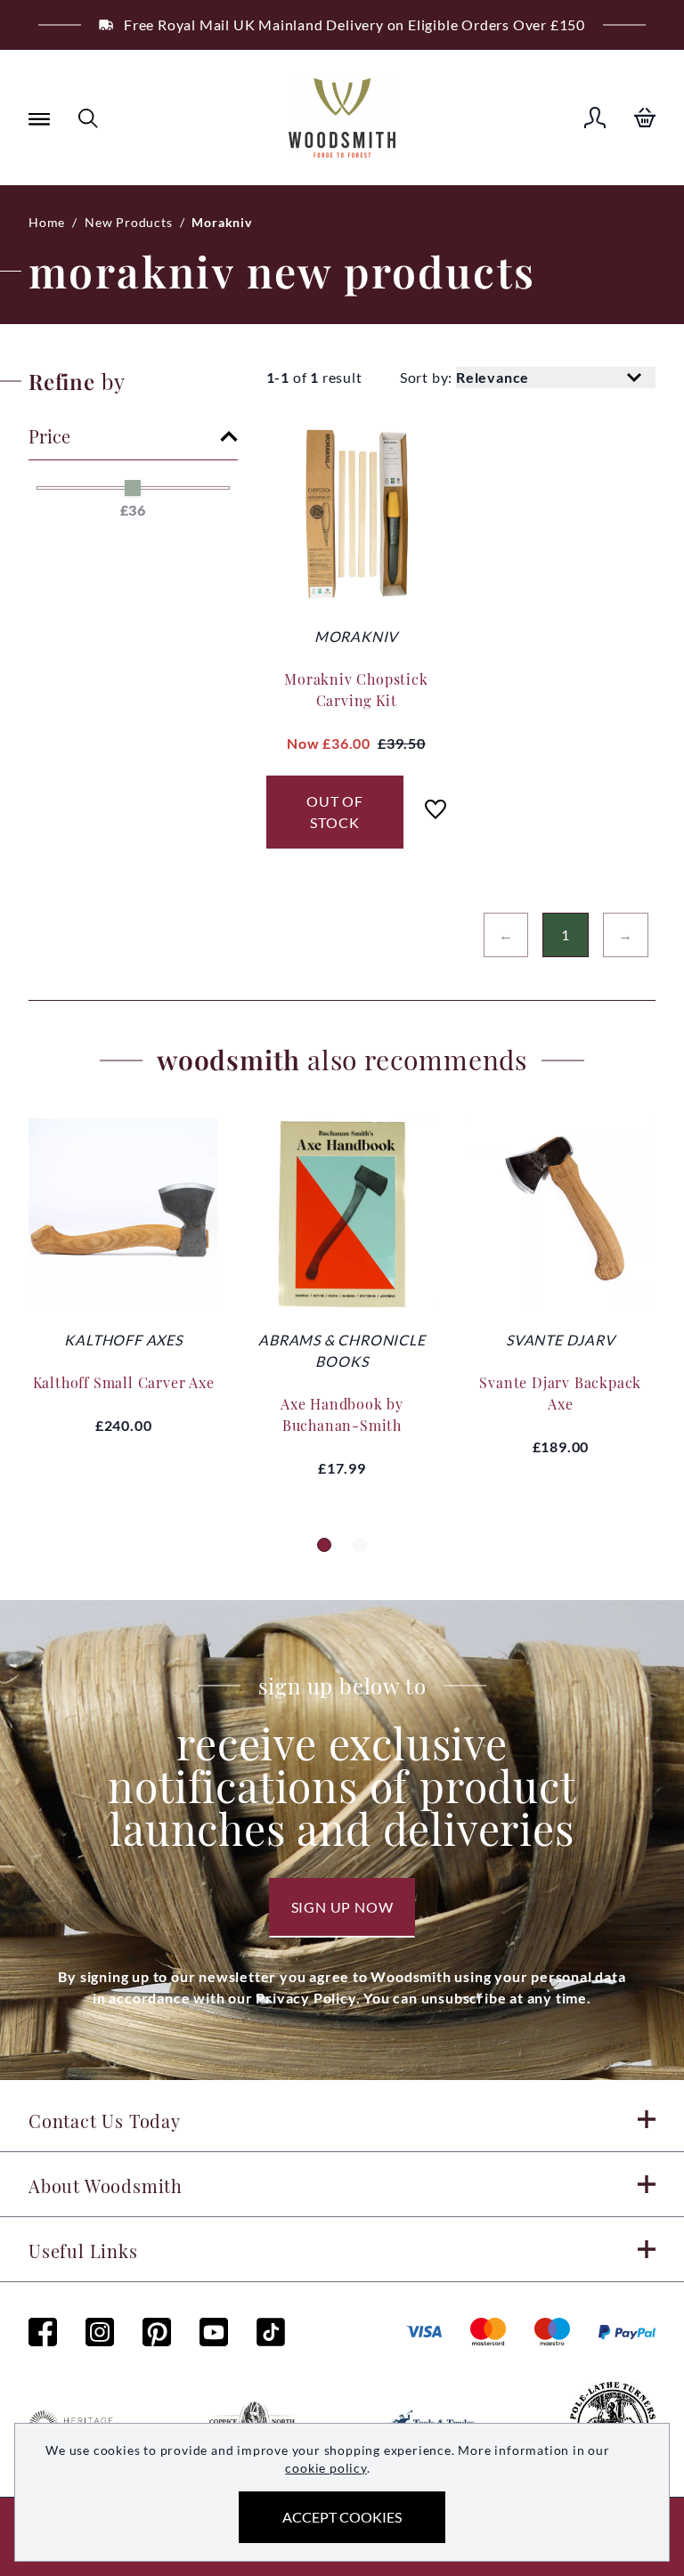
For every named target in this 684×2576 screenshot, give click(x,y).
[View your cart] (645, 118)
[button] (324, 1545)
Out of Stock (335, 812)
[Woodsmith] (342, 118)
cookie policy (326, 2468)
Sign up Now (342, 1907)
